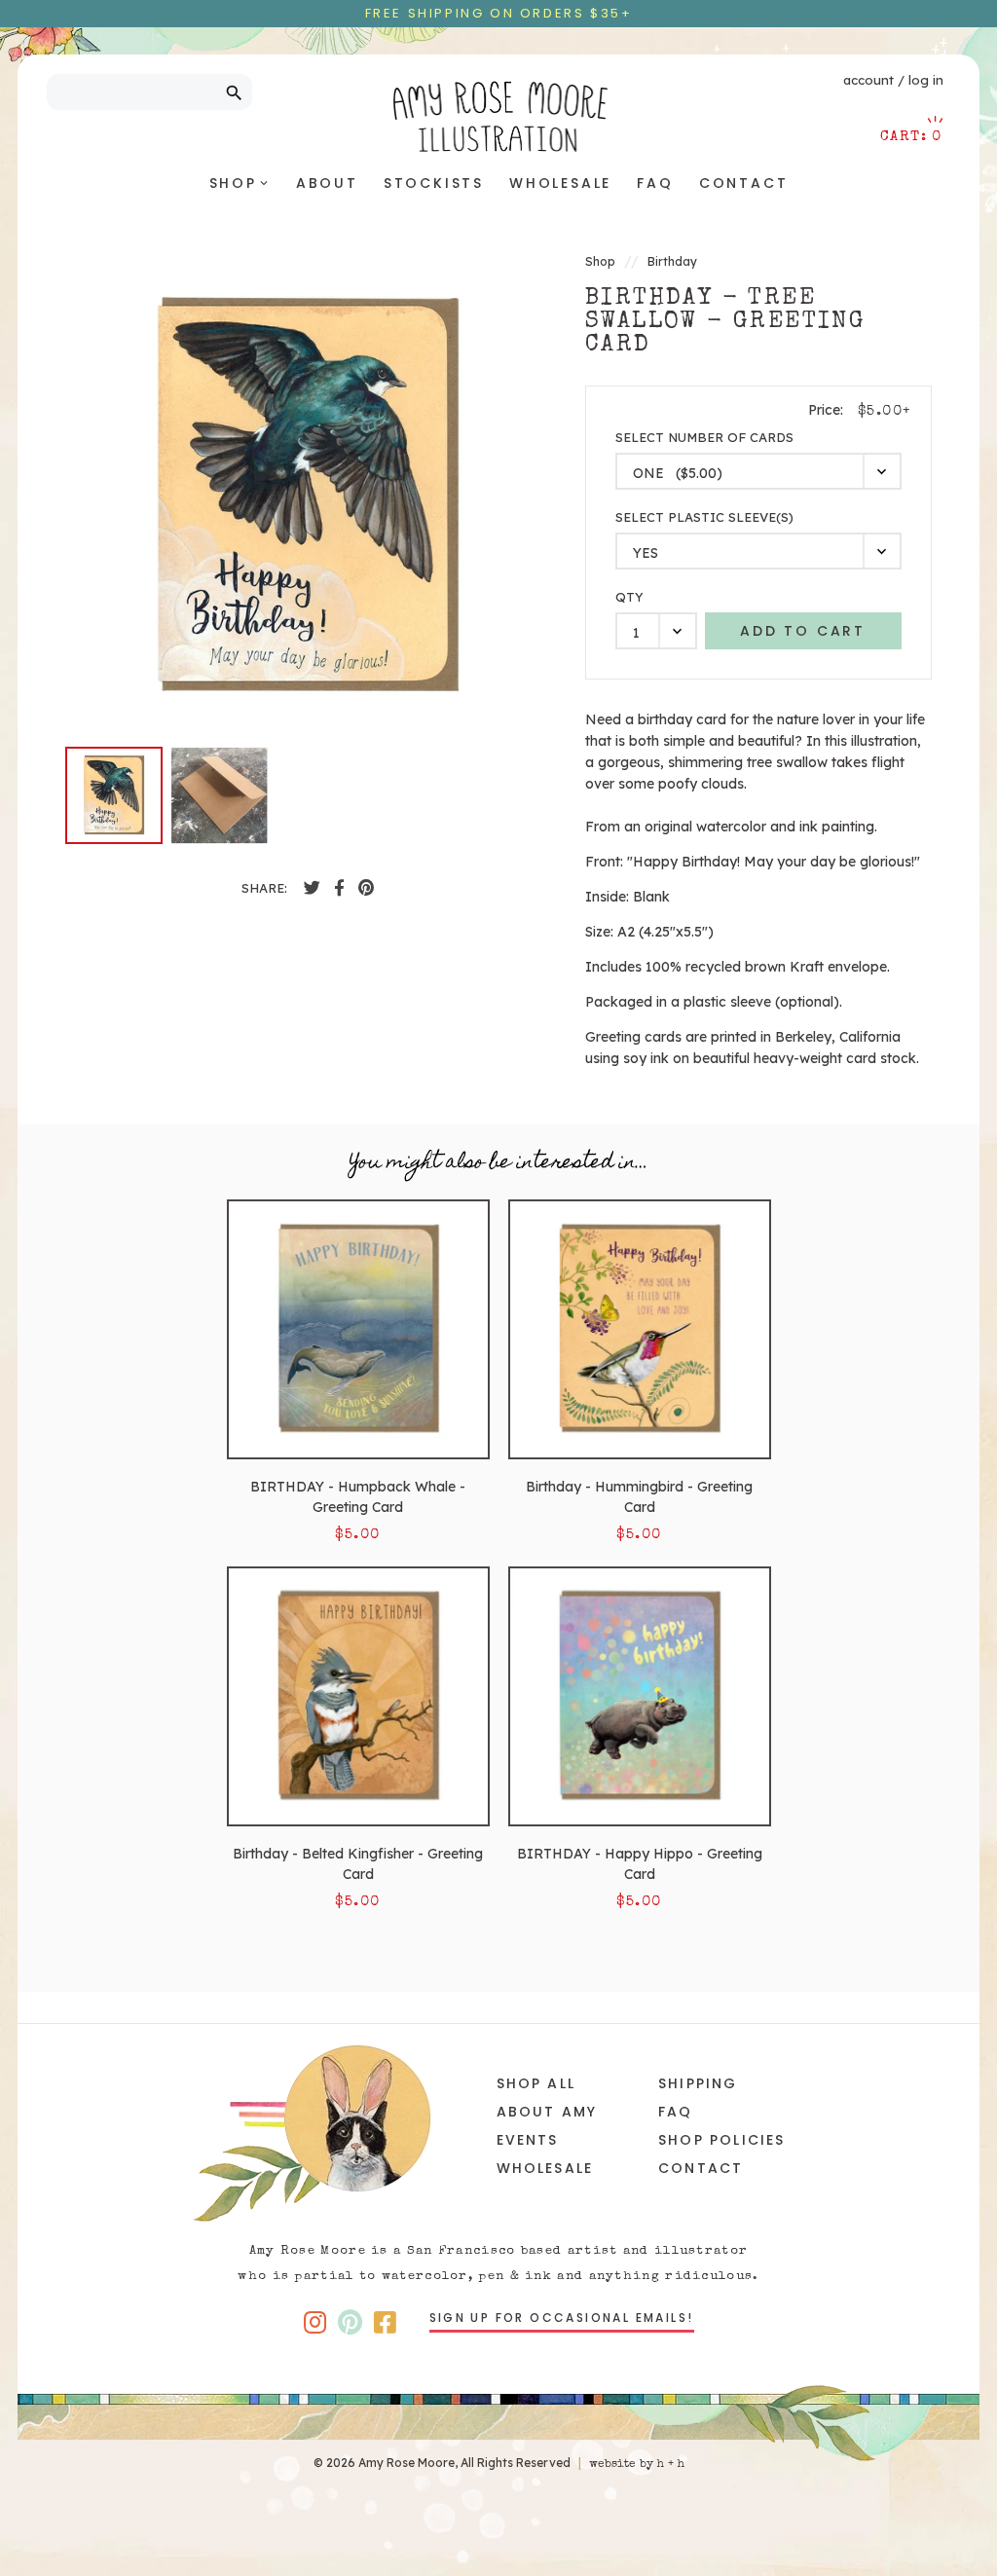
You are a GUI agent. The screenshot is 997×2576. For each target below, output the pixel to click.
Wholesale (560, 183)
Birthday (672, 261)
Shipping (698, 2083)
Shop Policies (722, 2140)
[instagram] (315, 2322)
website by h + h (637, 2465)
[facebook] (312, 888)
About (327, 183)
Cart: (911, 137)
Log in (926, 80)
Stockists (434, 183)
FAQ (655, 183)
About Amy (547, 2112)
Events (528, 2140)
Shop (240, 183)
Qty (629, 597)
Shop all (536, 2083)
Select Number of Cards (704, 438)
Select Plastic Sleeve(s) (704, 517)
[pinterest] (366, 888)
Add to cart (803, 631)
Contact (744, 183)
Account (868, 80)
